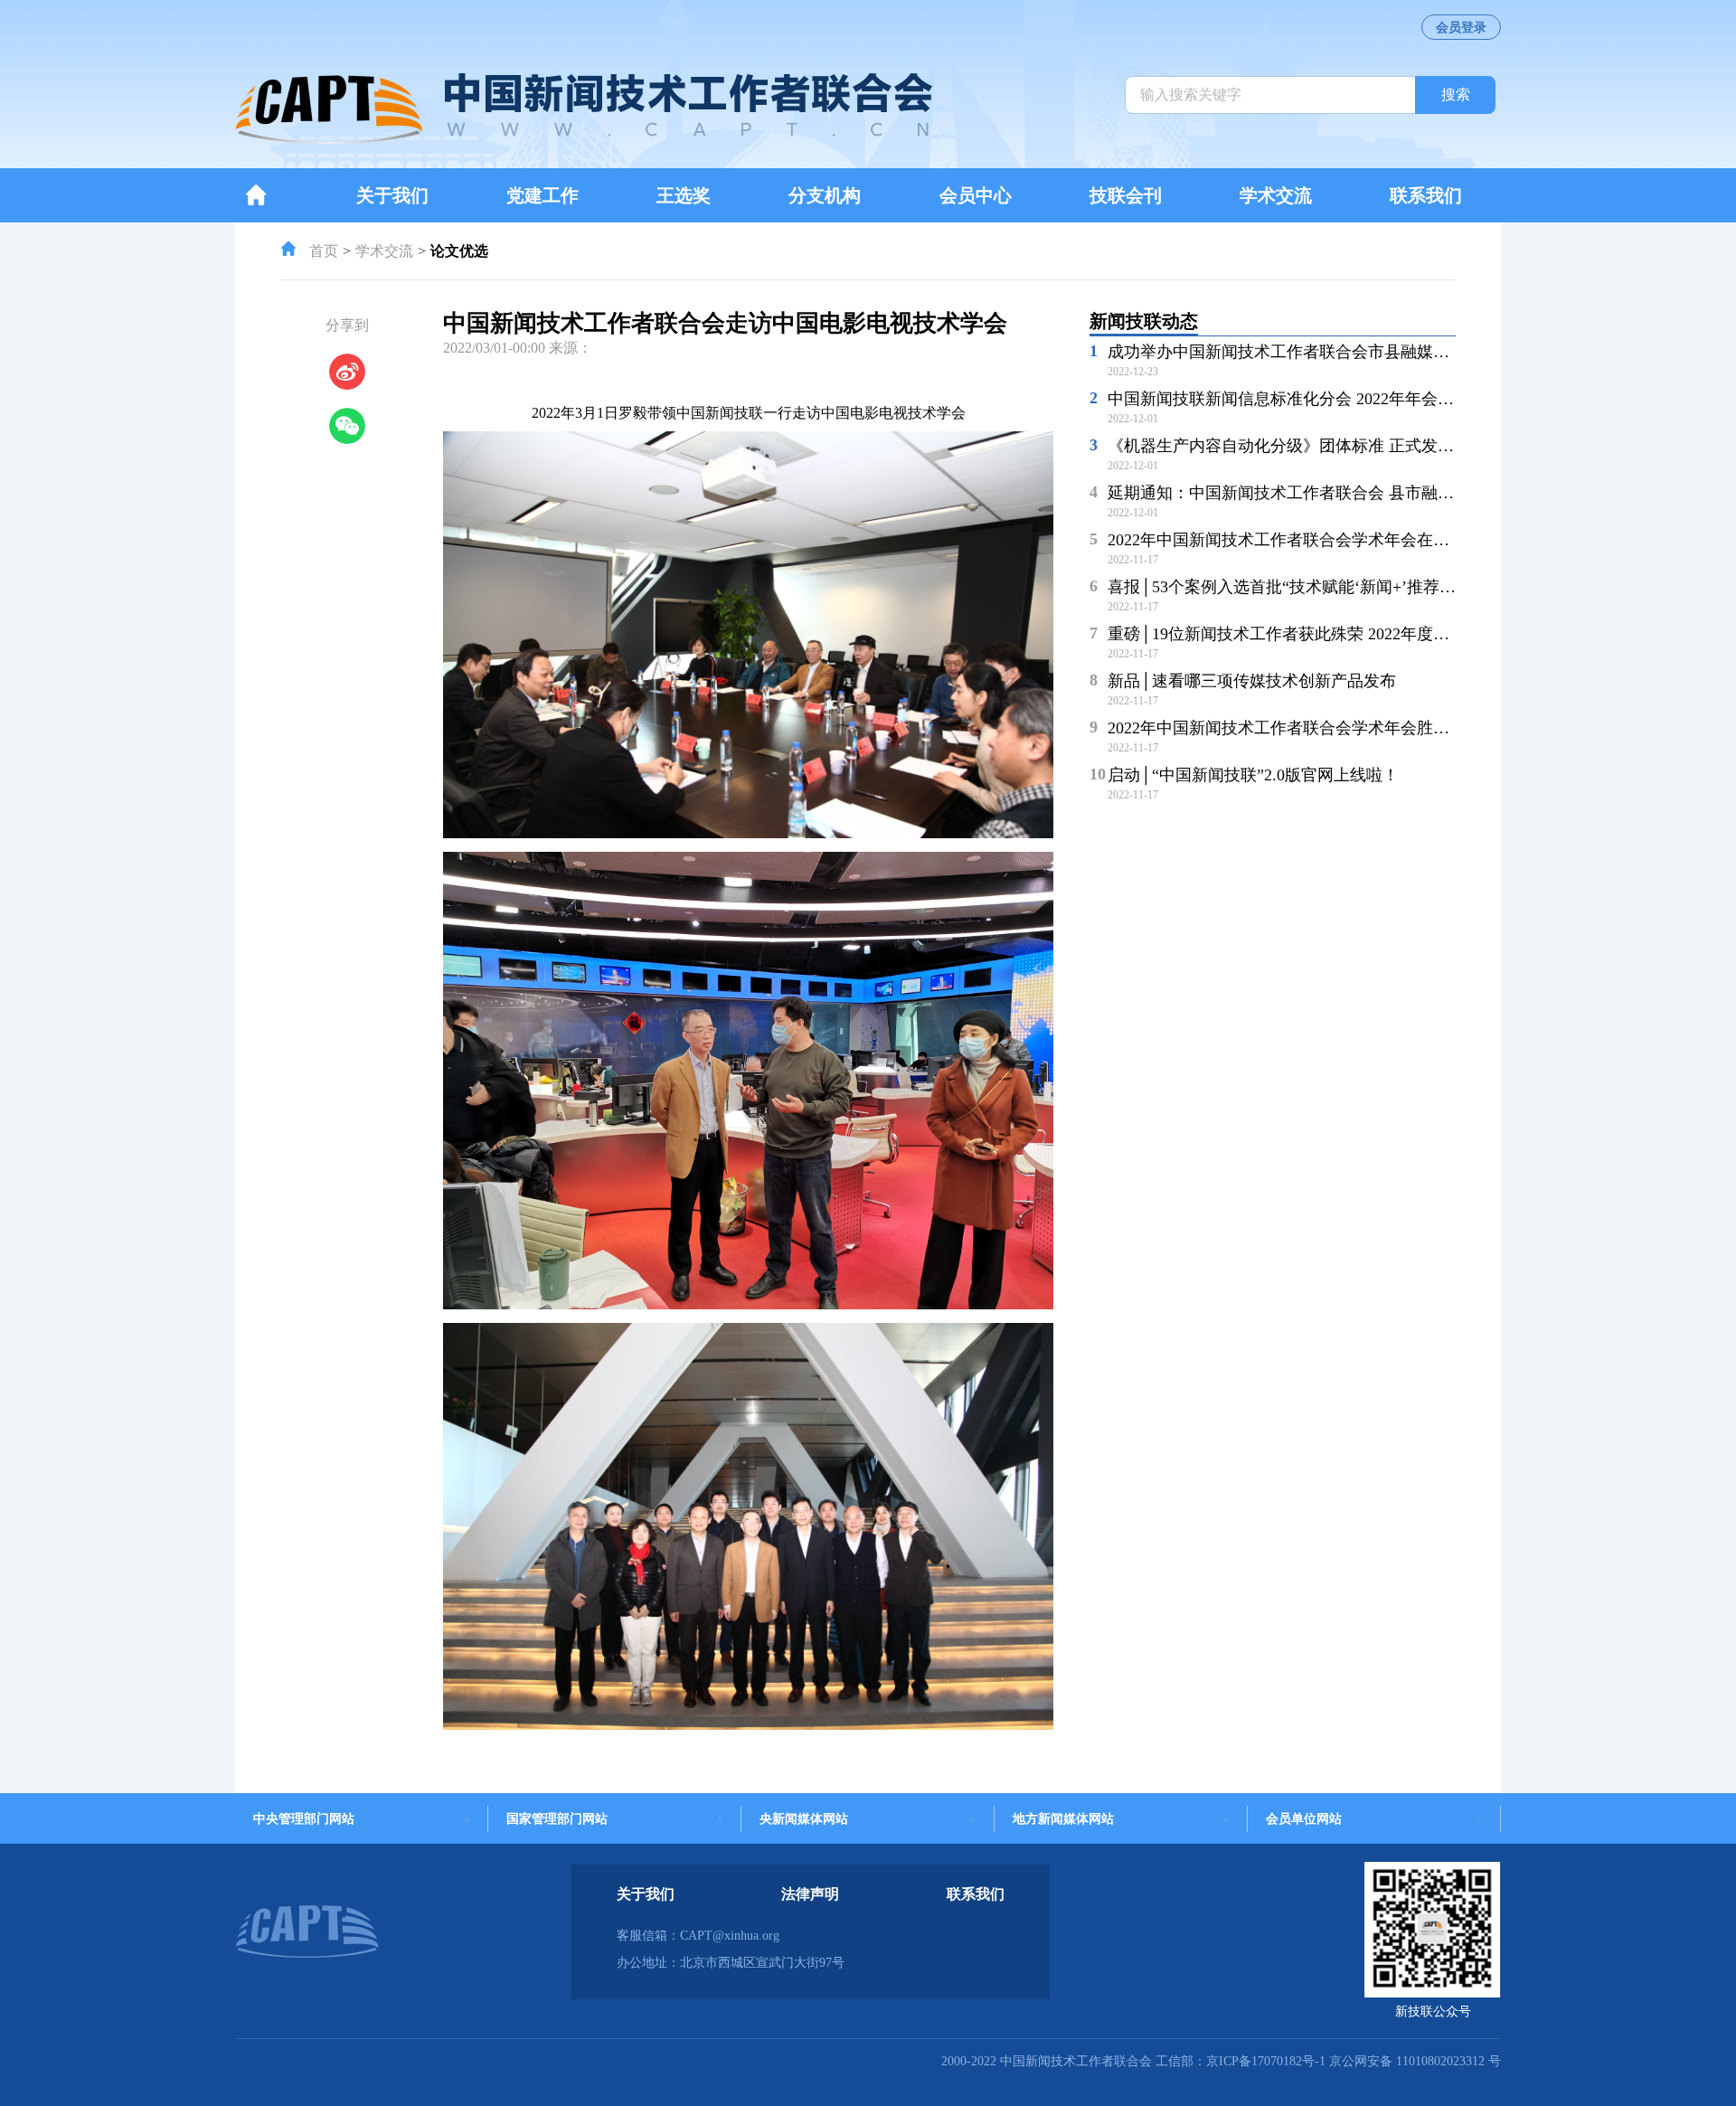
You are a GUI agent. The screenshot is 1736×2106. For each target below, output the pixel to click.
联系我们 (1426, 195)
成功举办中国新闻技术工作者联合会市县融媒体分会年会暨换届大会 (1352, 352)
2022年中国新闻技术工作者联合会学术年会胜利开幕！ (1303, 728)
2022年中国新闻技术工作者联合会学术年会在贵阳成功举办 (1319, 540)
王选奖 (684, 195)
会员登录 (1461, 28)
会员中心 (976, 195)
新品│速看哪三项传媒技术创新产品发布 (1252, 681)
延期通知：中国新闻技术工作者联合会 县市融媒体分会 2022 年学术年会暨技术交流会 (1415, 493)
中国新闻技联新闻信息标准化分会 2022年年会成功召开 (1305, 399)
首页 (324, 251)
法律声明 (810, 1894)
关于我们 (392, 195)
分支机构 (825, 195)
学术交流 (1276, 195)
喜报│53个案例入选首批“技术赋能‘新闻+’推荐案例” (1293, 587)
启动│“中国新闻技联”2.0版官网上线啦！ (1253, 775)
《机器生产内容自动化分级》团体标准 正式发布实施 (1297, 446)
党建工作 (542, 195)
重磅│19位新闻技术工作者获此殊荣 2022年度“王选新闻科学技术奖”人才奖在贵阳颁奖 (1416, 634)
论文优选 (459, 251)
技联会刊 (1126, 195)
